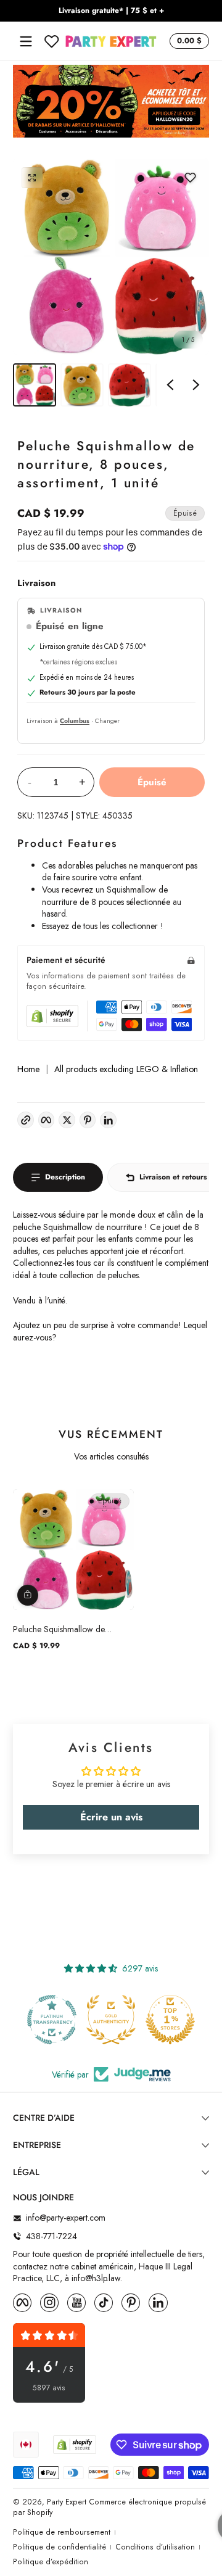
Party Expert (67, 2502)
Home (28, 1069)
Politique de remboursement (62, 2533)
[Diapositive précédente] (170, 385)
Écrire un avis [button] (111, 1817)
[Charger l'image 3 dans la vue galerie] (129, 385)
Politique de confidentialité (60, 2547)
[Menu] (26, 41)
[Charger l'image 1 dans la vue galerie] (35, 385)
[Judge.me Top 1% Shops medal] (170, 2020)
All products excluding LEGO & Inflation (126, 1069)
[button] (187, 41)
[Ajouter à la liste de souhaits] (190, 178)
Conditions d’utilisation (155, 2547)
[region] (111, 11)
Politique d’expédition (51, 2562)
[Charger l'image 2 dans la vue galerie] (82, 385)
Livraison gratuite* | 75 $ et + (111, 11)
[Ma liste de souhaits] (52, 41)
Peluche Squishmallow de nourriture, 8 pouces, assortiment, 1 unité (72, 1629)
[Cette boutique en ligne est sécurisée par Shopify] (52, 1016)
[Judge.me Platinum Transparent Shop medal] (52, 2020)
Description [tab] (65, 1177)
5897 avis (49, 2388)
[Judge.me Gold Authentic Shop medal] (111, 2020)
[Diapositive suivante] (196, 385)
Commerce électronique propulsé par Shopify (109, 2507)
